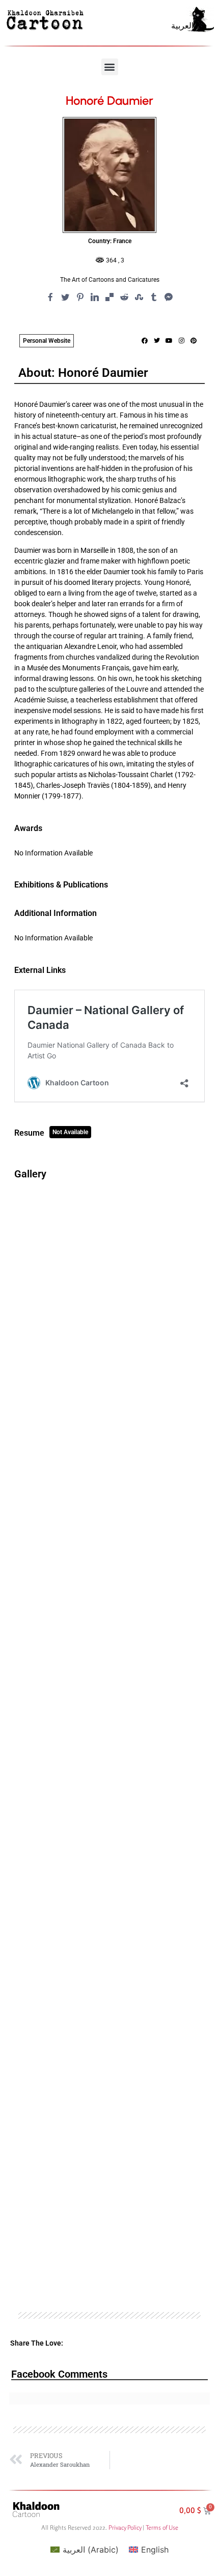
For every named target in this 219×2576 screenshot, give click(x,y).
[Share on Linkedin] (95, 297)
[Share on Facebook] (50, 297)
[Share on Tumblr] (154, 297)
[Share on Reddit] (124, 297)
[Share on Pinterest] (80, 297)
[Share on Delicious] (109, 297)
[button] (110, 67)
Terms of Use (162, 2527)
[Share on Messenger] (169, 297)
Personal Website (47, 341)
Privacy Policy (125, 2527)
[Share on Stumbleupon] (139, 297)
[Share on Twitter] (65, 297)
